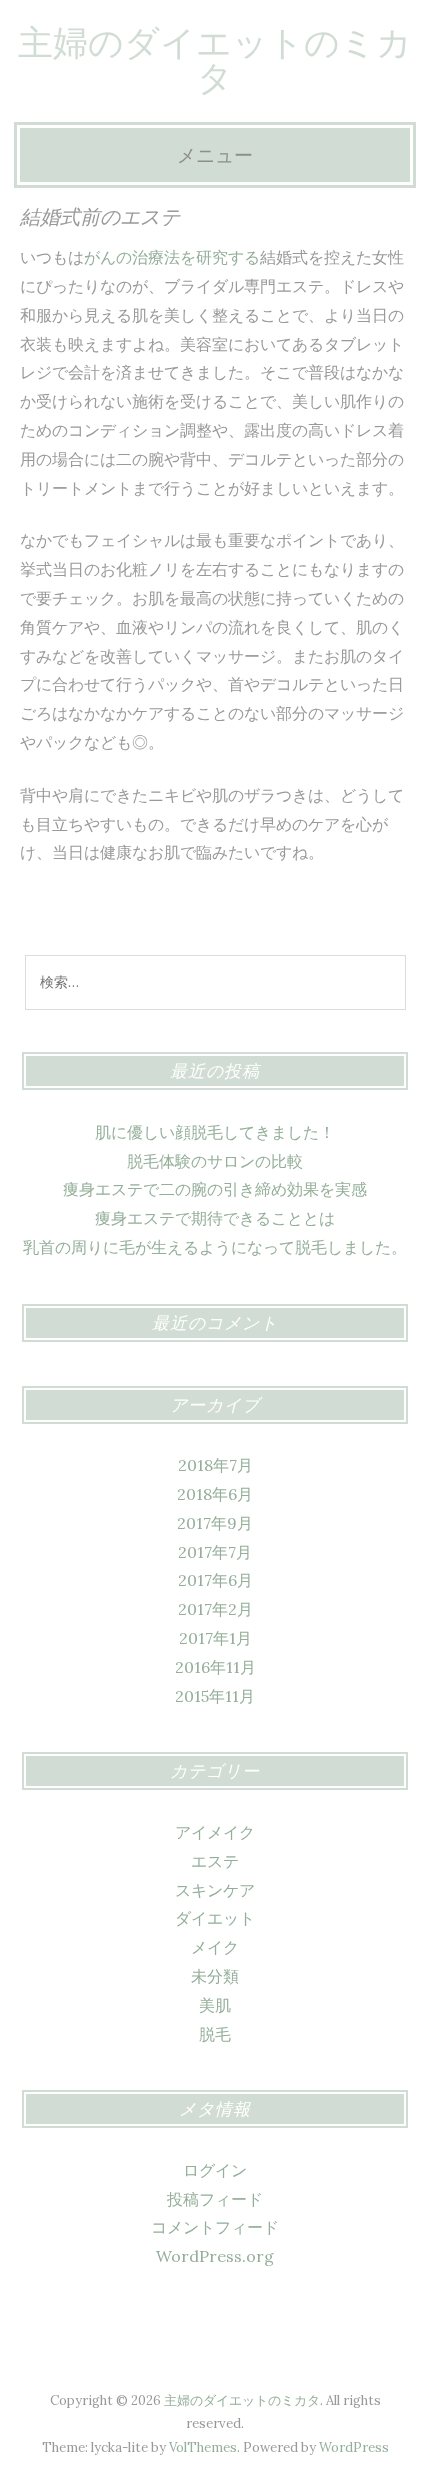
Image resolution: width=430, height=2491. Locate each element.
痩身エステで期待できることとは (215, 1218)
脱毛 (215, 2034)
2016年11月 (215, 1667)
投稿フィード (215, 2199)
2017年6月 (215, 1580)
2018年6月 (215, 1494)
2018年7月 (215, 1465)
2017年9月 (215, 1523)
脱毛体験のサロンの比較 (215, 1161)
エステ (215, 1861)
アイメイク (215, 1832)
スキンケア (215, 1890)
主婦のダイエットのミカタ (215, 60)
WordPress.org (215, 2256)
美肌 (215, 2005)
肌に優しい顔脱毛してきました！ (215, 1132)
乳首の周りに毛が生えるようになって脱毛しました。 (215, 1247)
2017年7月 (215, 1552)
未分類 (215, 1976)
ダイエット (215, 1918)
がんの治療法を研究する (172, 257)
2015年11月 (215, 1696)
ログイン (215, 2170)
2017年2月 (215, 1609)
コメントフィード (215, 2227)
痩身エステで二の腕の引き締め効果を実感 (215, 1189)
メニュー (215, 155)
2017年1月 (215, 1638)
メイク (215, 1947)
